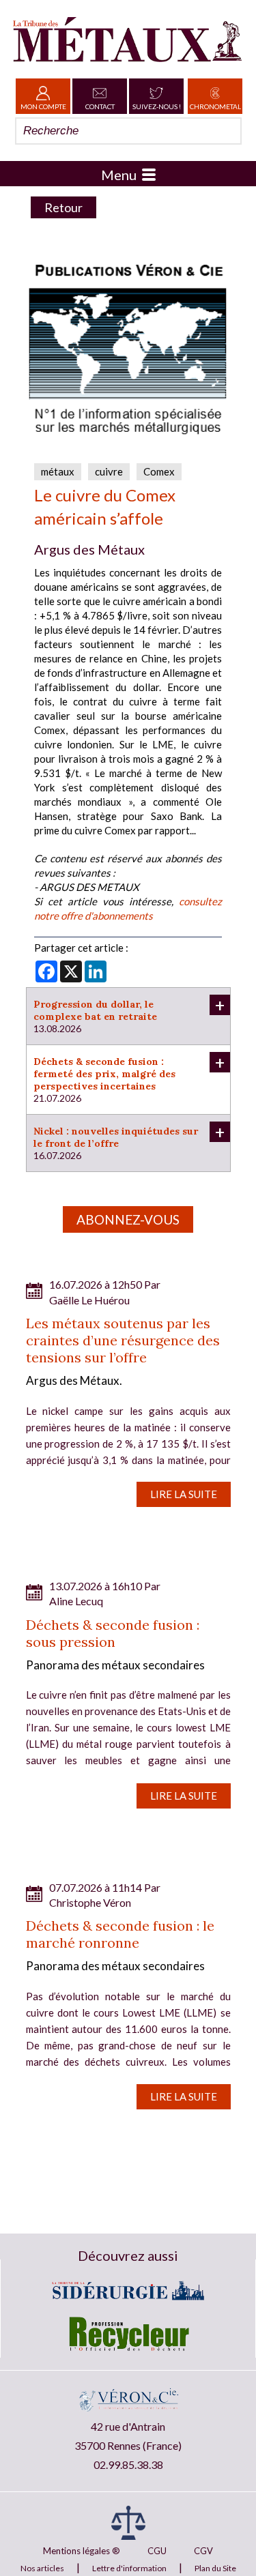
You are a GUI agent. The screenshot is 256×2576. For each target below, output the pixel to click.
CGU (157, 2551)
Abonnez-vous (128, 1219)
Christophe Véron (90, 1902)
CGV (203, 2551)
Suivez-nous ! (157, 106)
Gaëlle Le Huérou (89, 1300)
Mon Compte (43, 106)
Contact (100, 106)
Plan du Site (215, 2568)
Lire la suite (184, 1494)
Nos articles (42, 2568)
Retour (63, 207)
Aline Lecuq (76, 1601)
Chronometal (215, 106)
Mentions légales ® (82, 2551)
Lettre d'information (129, 2568)
